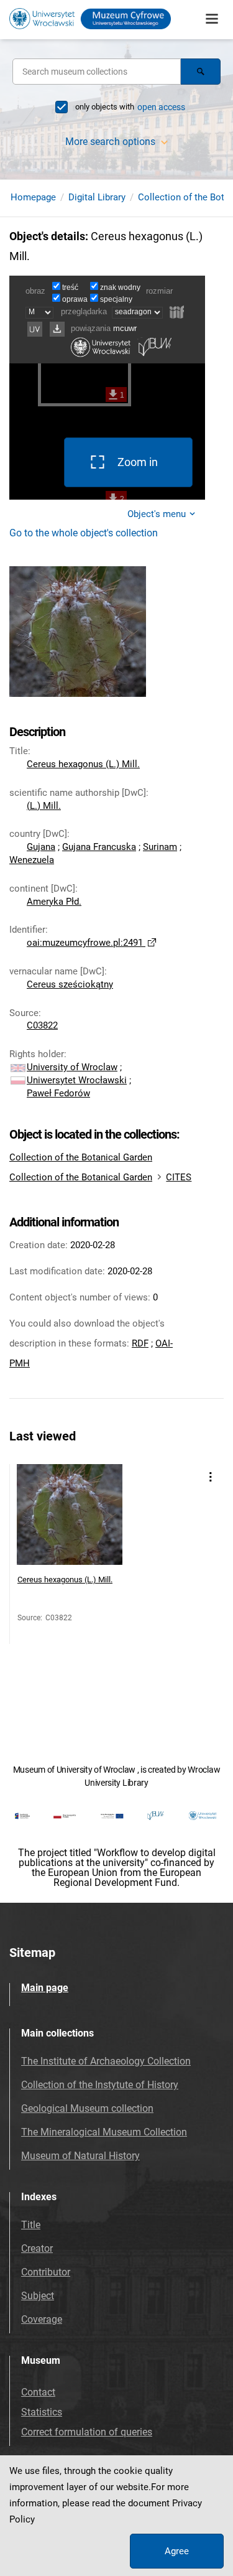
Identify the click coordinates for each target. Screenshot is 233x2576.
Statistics (42, 2412)
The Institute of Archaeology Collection (106, 2061)
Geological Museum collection (87, 2108)
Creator (37, 2248)
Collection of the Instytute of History (100, 2085)
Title (31, 2225)
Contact (38, 2392)
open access (161, 107)
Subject (38, 2296)
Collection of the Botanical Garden (81, 1157)
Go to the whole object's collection (84, 533)
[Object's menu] (210, 1477)
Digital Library (97, 197)
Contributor (46, 2272)
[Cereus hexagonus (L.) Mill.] (70, 1517)
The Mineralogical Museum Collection (104, 2132)
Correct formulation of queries (87, 2432)
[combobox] (97, 72)
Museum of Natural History (80, 2156)
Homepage (33, 197)
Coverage (42, 2319)
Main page (45, 1988)
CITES (179, 1177)
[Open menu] (212, 19)
